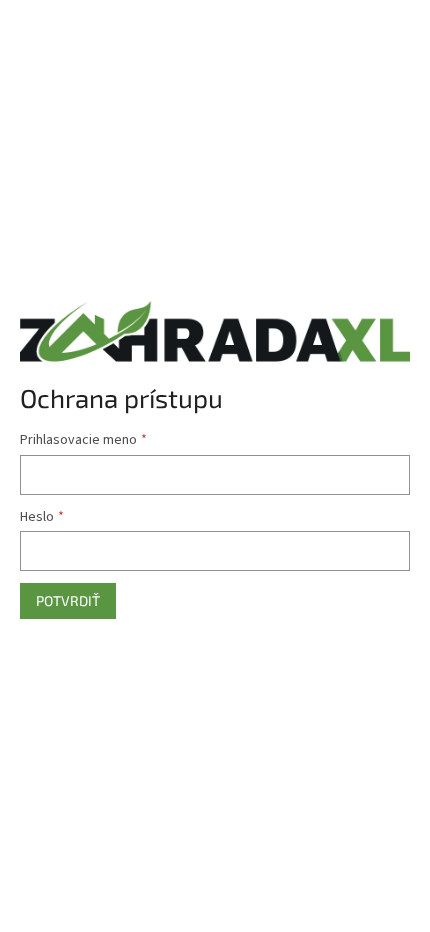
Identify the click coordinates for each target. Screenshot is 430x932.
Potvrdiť (68, 600)
